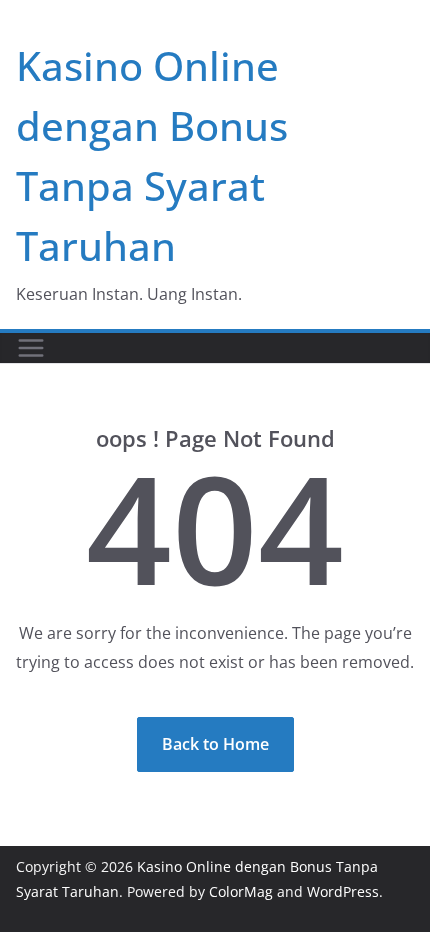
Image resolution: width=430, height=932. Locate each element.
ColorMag (241, 891)
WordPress (343, 891)
